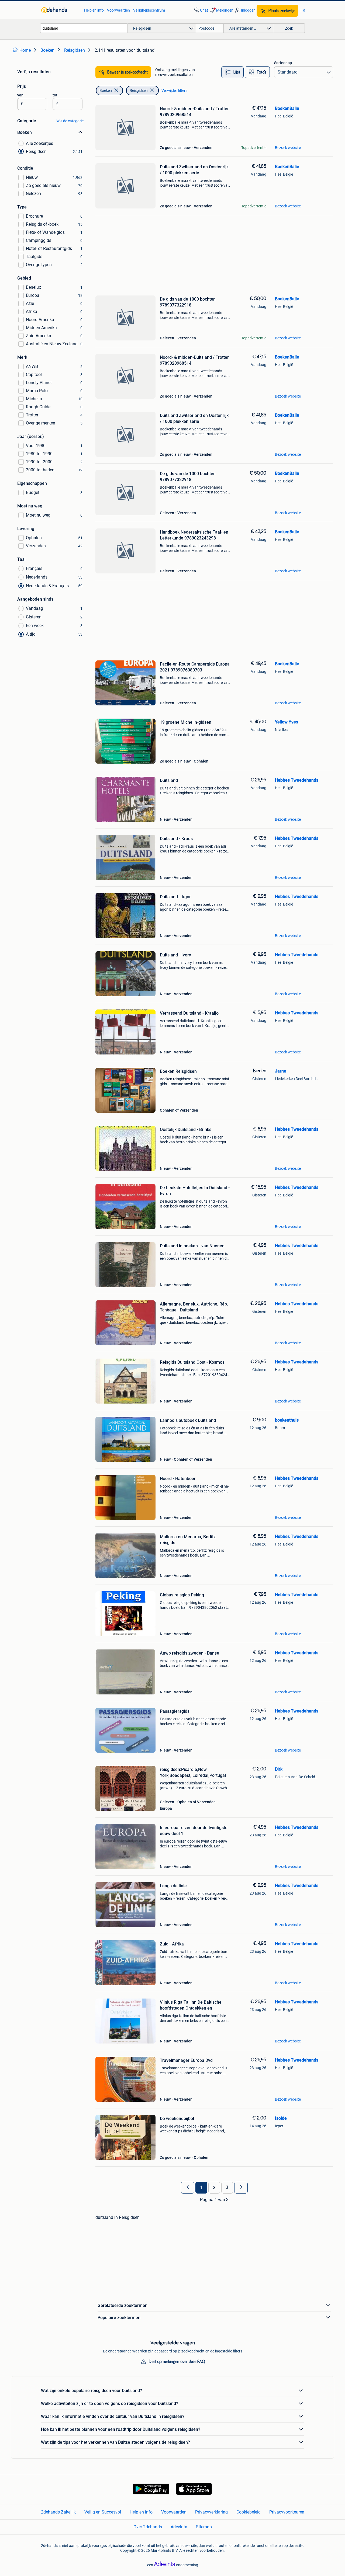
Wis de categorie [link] (70, 121)
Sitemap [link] (204, 2527)
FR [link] (303, 10)
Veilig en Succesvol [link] (103, 2512)
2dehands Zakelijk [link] (58, 2512)
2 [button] (214, 2188)
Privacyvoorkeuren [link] (287, 2512)
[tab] (232, 72)
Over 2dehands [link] (148, 2527)
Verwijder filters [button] (174, 90)
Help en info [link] (94, 10)
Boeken (106, 90)
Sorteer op (283, 63)
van (20, 95)
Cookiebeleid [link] (249, 2512)
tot (55, 95)
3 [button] (227, 2188)
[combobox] (84, 28)
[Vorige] (188, 2188)
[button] (221, 10)
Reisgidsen (139, 90)
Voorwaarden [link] (118, 10)
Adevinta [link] (179, 2527)
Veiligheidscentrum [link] (149, 10)
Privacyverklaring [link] (211, 2512)
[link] (60, 10)
